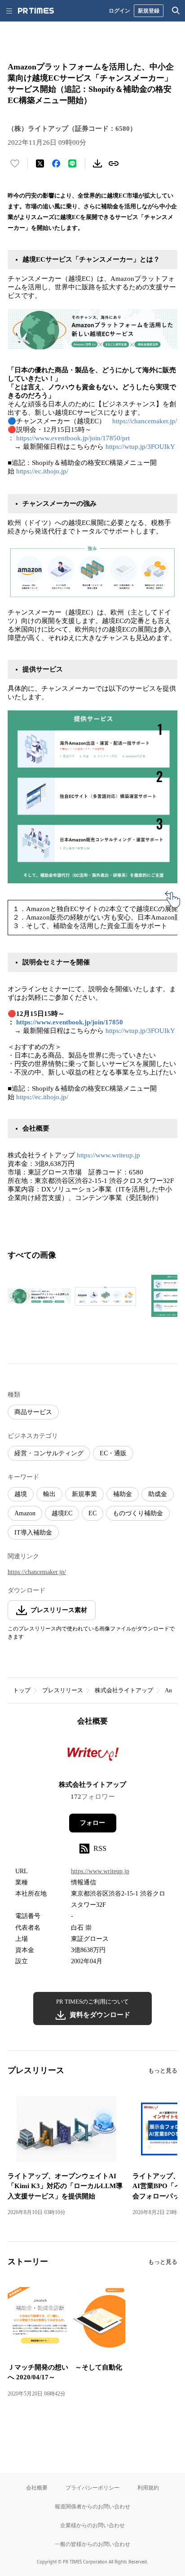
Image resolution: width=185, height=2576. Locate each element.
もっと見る (163, 2071)
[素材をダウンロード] (97, 163)
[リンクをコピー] (114, 163)
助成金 (158, 1494)
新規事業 (84, 1494)
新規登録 (149, 11)
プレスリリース (63, 1690)
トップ (22, 1690)
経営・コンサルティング (49, 1453)
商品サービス (33, 1412)
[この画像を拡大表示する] (39, 1296)
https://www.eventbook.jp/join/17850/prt (73, 438)
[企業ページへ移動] (93, 1756)
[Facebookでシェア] (56, 163)
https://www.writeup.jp (108, 1155)
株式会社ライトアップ (124, 1690)
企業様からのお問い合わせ (92, 2525)
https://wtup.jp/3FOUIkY (140, 447)
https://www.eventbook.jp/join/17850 (70, 1022)
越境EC (62, 1513)
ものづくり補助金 (138, 1513)
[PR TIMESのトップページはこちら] (36, 11)
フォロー (92, 1823)
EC (92, 1513)
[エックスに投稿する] (40, 163)
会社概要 (37, 2488)
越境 (21, 1494)
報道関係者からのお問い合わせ (92, 2506)
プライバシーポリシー (92, 2488)
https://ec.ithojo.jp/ (42, 471)
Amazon (25, 1513)
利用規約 (148, 2488)
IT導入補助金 (33, 1533)
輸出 (49, 1494)
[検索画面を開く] (176, 11)
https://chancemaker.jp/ (145, 421)
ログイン (119, 11)
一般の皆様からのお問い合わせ (92, 2544)
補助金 (123, 1494)
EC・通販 (113, 1453)
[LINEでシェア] (72, 163)
